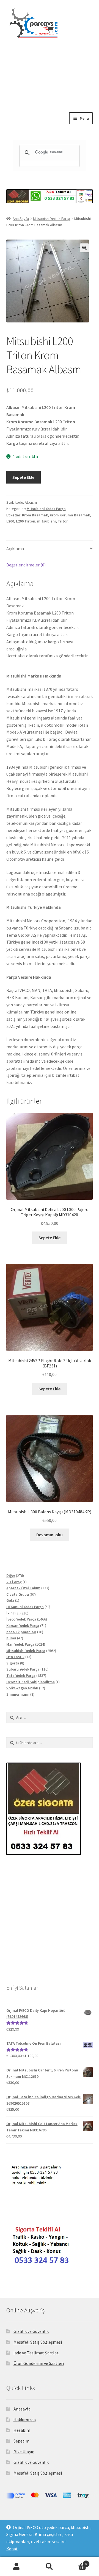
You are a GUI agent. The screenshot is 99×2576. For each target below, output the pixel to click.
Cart (76, 2562)
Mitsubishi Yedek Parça (52, 219)
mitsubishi (46, 521)
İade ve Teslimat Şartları (36, 2353)
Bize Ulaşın (24, 2452)
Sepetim (21, 2441)
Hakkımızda (25, 2420)
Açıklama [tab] (15, 548)
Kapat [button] (12, 2549)
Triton (63, 521)
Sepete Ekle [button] (50, 1238)
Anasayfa (22, 2409)
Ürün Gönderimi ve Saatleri (39, 2363)
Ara (50, 2567)
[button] (84, 248)
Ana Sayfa (21, 219)
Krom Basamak (35, 515)
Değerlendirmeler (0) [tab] (26, 565)
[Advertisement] (50, 89)
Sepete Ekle (23, 477)
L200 (10, 521)
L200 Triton (26, 521)
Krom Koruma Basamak (70, 515)
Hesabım (22, 2430)
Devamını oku (50, 1535)
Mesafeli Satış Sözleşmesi (38, 2342)
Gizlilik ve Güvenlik (31, 2331)
